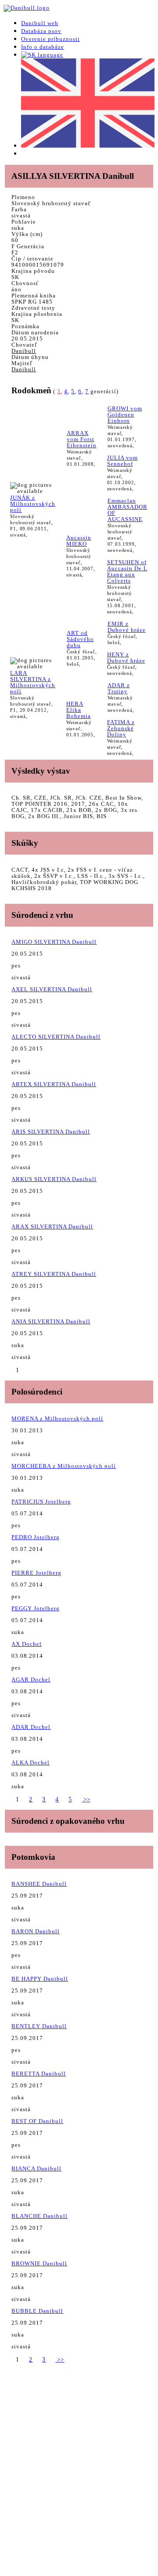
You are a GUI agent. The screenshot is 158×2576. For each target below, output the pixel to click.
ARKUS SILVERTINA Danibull (54, 1179)
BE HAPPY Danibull (40, 1979)
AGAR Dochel (31, 1679)
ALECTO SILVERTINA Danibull (56, 1037)
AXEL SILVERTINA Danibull (52, 989)
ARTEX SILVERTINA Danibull (54, 1084)
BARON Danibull (36, 1931)
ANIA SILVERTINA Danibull (51, 1321)
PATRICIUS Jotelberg (41, 1502)
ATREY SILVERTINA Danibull (54, 1274)
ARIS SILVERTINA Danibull (51, 1132)
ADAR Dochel (31, 1727)
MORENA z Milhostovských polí (57, 1418)
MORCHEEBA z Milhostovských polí (64, 1466)
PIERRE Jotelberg (36, 1573)
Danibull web (40, 23)
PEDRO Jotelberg (36, 1537)
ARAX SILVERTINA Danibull (52, 1226)
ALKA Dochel (31, 1763)
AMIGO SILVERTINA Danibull (54, 942)
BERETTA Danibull (39, 2074)
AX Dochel (27, 1644)
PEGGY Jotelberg (36, 1608)
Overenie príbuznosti (50, 39)
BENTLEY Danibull (39, 2026)
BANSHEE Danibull (39, 1884)
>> (86, 1799)
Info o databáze (43, 47)
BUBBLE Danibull (37, 2311)
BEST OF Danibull (37, 2121)
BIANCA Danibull (36, 2168)
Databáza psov (41, 31)
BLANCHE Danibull (39, 2216)
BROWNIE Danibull (39, 2263)
